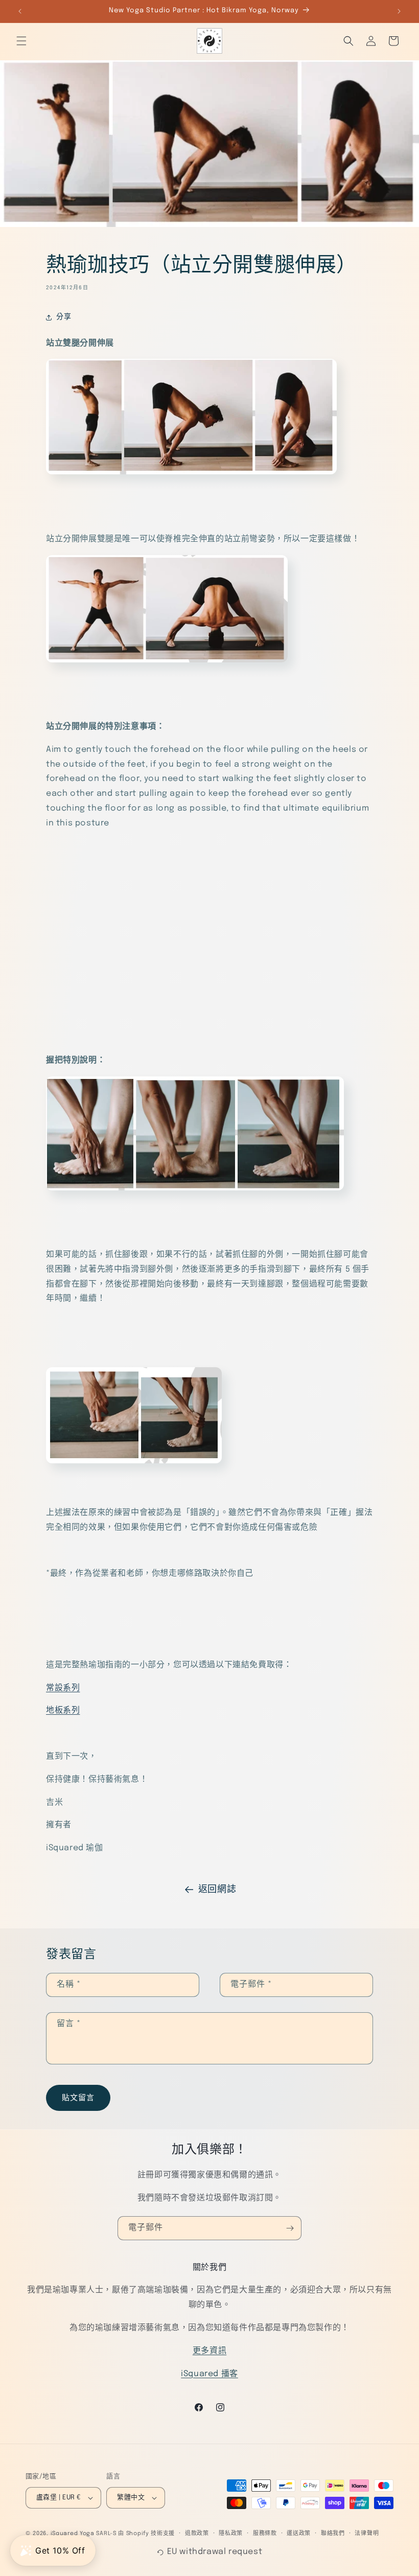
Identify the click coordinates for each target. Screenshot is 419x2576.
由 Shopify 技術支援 (146, 2534)
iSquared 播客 (209, 2374)
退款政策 (197, 2534)
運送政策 (299, 2534)
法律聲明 (367, 2534)
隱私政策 (231, 2534)
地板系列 (63, 1710)
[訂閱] (290, 2228)
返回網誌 (217, 1890)
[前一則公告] (20, 11)
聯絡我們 (333, 2534)
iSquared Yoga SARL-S (84, 2534)
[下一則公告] (399, 11)
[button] (21, 41)
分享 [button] (64, 317)
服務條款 (265, 2534)
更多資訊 (209, 2351)
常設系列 (63, 1688)
